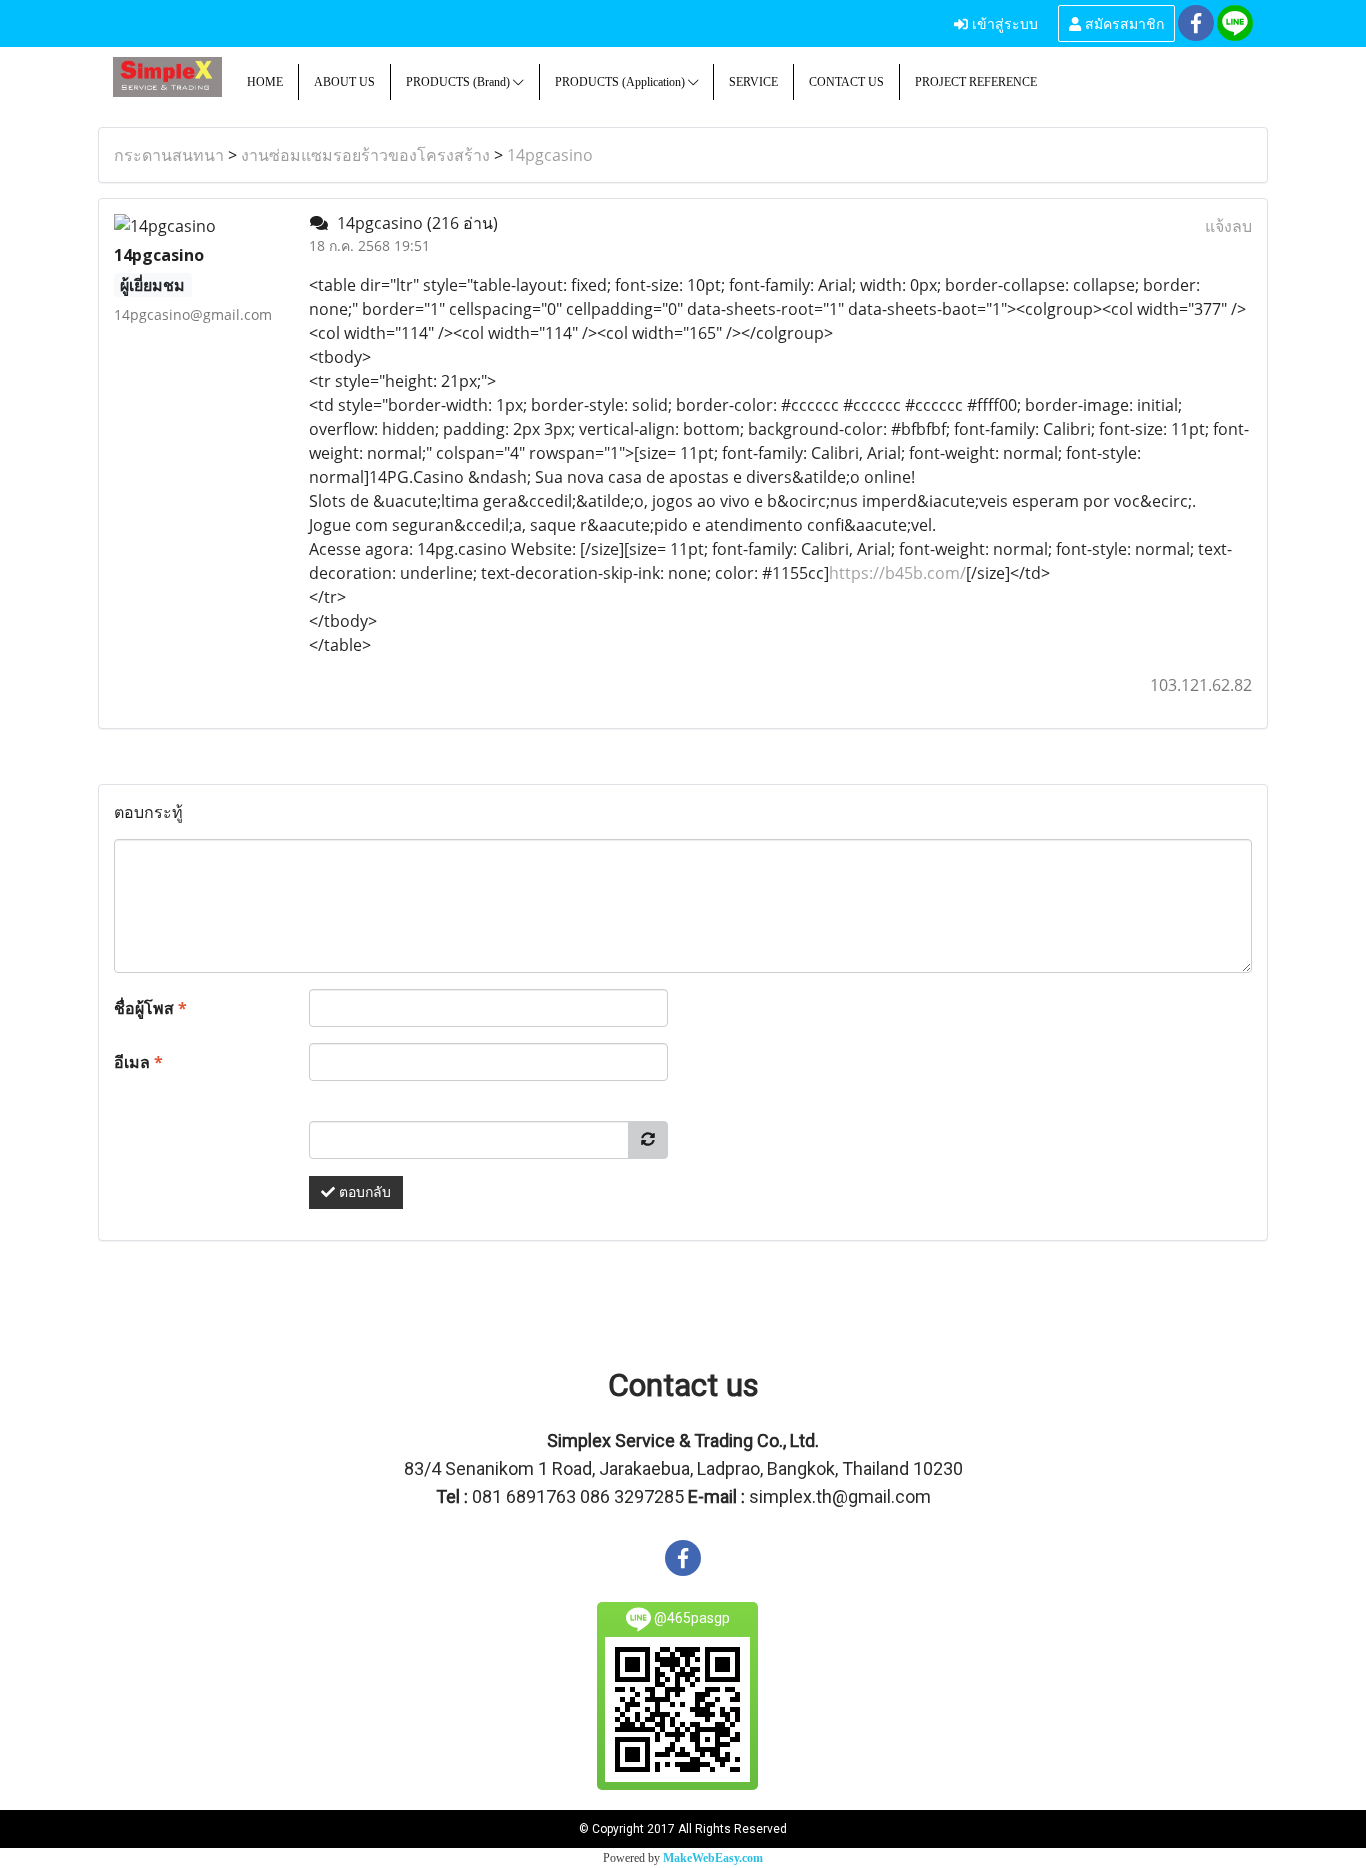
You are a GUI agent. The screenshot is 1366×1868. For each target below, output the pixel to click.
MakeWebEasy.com (713, 1858)
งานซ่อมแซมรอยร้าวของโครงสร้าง (365, 155)
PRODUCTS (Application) (621, 82)
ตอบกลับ (363, 1192)
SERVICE (753, 82)
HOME (265, 82)
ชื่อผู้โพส (150, 1008)
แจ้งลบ (1228, 226)
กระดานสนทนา (169, 155)
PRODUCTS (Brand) (459, 82)
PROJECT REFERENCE (976, 82)
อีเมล (138, 1062)
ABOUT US (344, 82)
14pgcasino (550, 155)
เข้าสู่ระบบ (1003, 22)
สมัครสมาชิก (1122, 22)
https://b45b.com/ (897, 573)
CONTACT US (846, 82)
